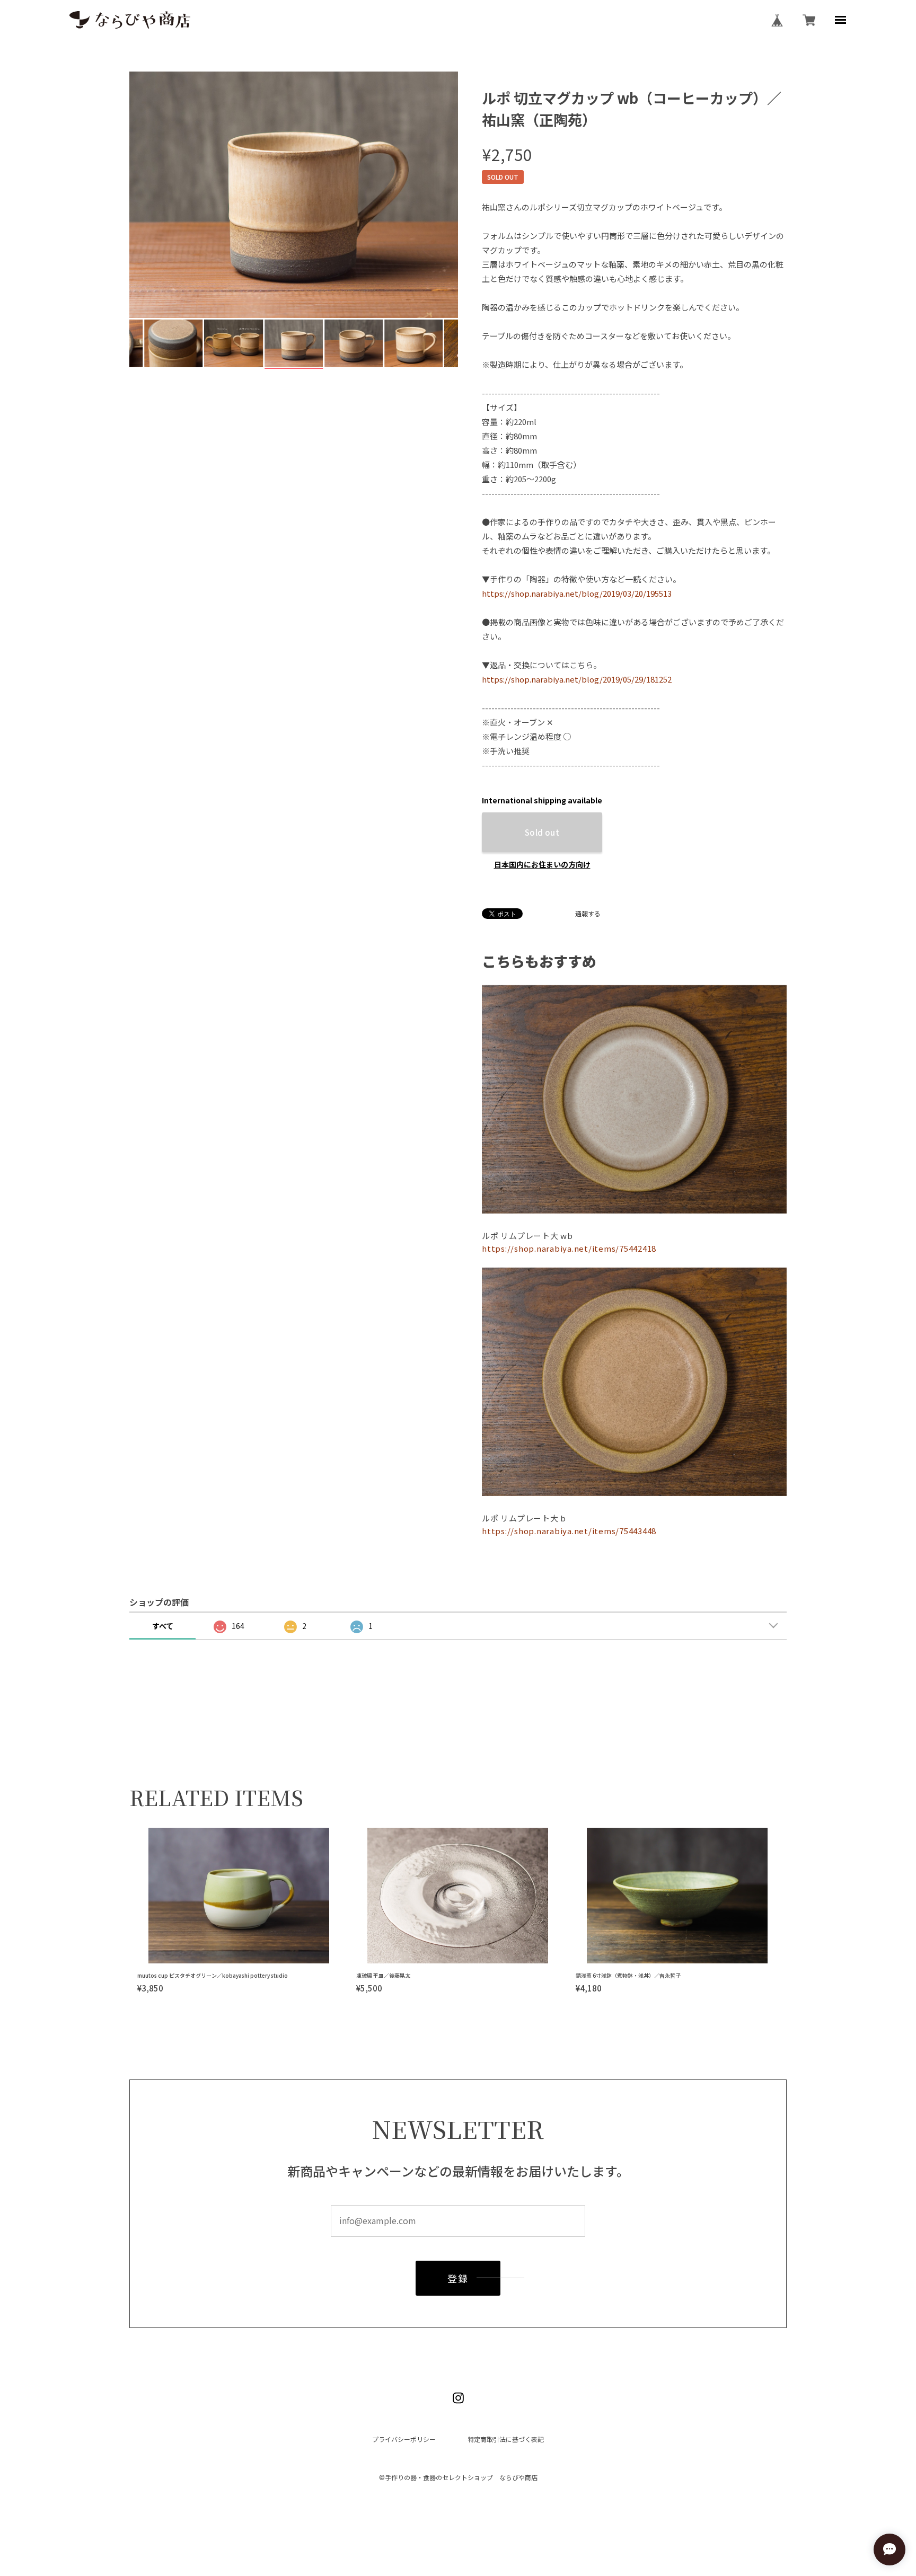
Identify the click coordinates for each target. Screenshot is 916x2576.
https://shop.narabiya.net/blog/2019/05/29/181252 (577, 679)
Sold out (542, 832)
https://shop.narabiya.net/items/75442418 (569, 1248)
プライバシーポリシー (404, 2439)
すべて (163, 1626)
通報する (588, 914)
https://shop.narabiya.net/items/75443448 (569, 1531)
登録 (458, 2278)
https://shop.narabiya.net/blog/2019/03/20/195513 (577, 593)
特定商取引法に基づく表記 (506, 2439)
